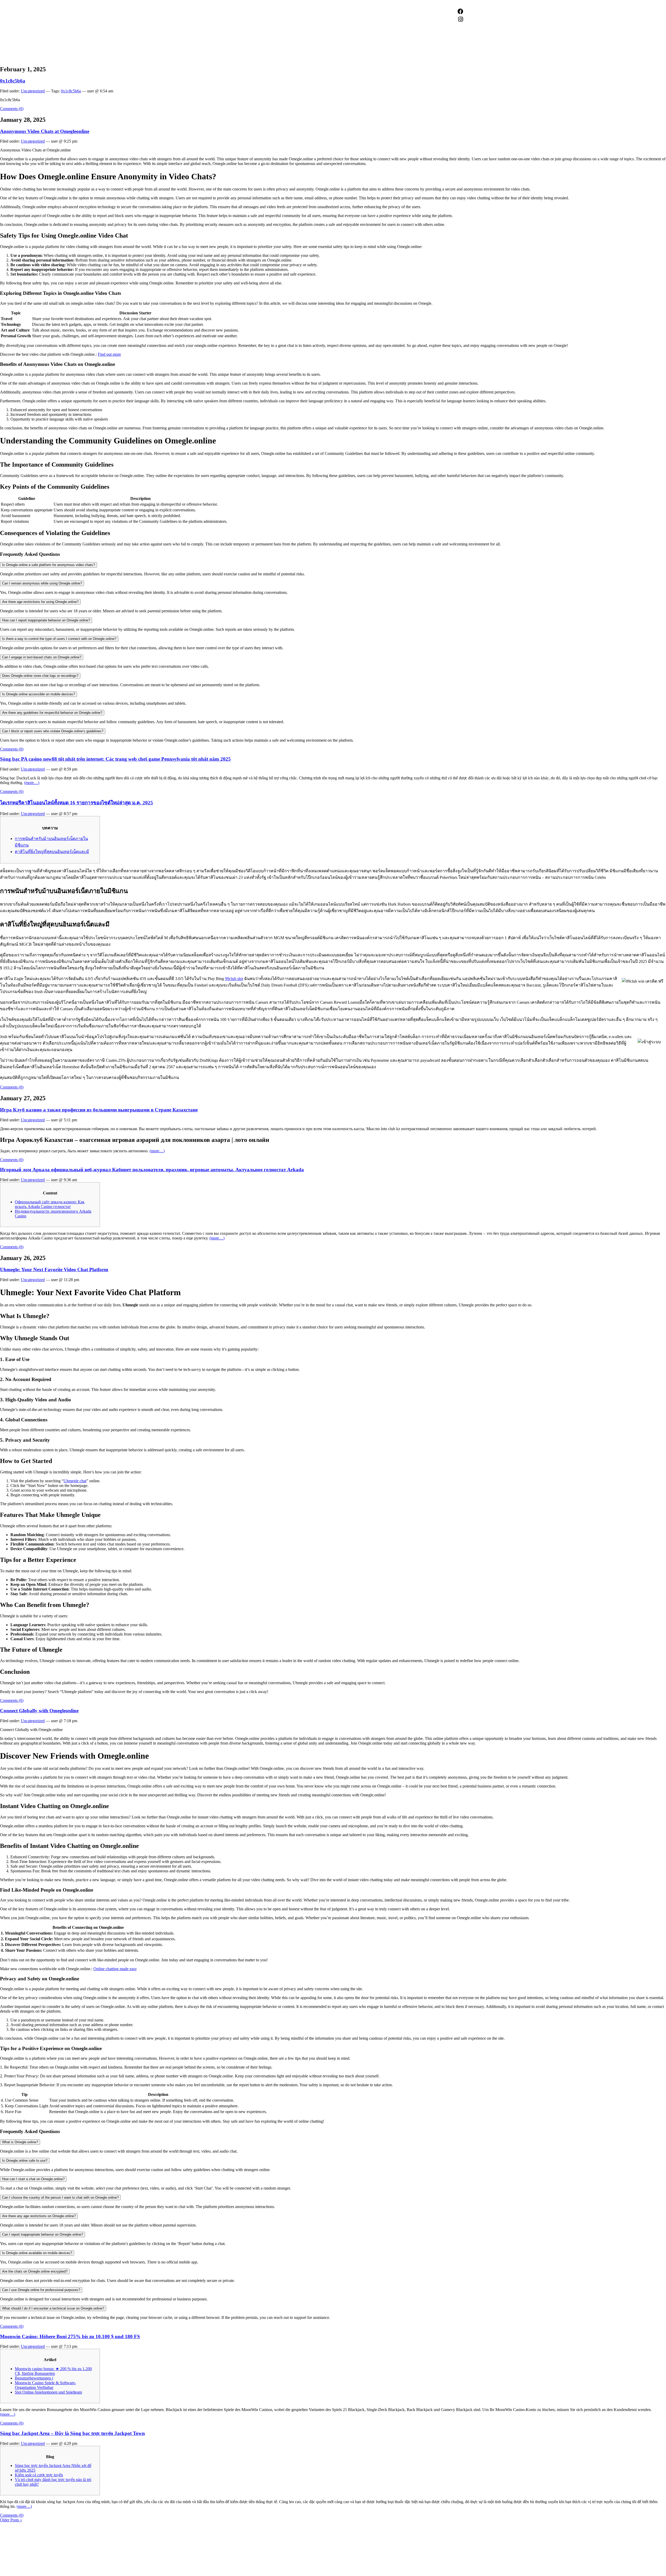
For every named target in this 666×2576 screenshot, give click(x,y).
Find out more (109, 354)
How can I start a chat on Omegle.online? (33, 2179)
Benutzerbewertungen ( (34, 2378)
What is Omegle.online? (20, 2142)
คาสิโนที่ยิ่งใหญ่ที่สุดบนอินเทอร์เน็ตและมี (52, 852)
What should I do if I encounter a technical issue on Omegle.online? (53, 2308)
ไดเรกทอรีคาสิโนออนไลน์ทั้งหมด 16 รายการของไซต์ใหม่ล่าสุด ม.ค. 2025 (76, 803)
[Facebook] (460, 11)
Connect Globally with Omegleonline (39, 1711)
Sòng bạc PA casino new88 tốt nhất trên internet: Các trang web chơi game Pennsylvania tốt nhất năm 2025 (115, 759)
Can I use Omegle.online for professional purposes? (41, 2290)
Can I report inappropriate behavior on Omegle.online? (43, 2234)
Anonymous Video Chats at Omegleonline (45, 131)
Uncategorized (33, 91)
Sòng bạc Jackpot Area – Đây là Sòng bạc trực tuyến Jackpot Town (72, 2433)
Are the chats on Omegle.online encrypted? (35, 2271)
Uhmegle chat (75, 1481)
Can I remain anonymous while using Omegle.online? (42, 583)
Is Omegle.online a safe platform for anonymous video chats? (49, 565)
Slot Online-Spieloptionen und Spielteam (48, 2392)
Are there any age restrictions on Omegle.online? (39, 2216)
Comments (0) (12, 109)
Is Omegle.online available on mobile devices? (37, 2253)
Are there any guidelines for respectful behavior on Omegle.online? (52, 713)
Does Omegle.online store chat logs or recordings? (40, 676)
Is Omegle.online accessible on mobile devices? (39, 694)
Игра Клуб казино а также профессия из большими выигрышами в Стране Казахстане (99, 1110)
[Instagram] (460, 19)
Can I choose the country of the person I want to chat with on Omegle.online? (60, 2197)
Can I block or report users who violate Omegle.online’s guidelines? (53, 731)
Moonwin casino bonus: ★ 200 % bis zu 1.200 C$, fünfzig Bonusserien (53, 2371)
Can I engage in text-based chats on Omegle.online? (42, 657)
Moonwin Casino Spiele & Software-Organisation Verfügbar (45, 2385)
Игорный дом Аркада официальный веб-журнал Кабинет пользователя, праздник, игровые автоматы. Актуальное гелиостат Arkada (152, 1170)
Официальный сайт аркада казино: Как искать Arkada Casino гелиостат (50, 1204)
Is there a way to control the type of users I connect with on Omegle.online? (59, 639)
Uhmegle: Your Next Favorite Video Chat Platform (54, 1270)
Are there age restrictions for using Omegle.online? (40, 602)
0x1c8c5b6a (13, 81)
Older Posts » (11, 2520)
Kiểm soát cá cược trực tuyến (39, 2475)
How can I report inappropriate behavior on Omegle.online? (46, 620)
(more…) (32, 783)
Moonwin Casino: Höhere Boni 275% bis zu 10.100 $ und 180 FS (70, 2336)
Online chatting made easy (115, 1969)
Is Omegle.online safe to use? (25, 2161)
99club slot (234, 979)
